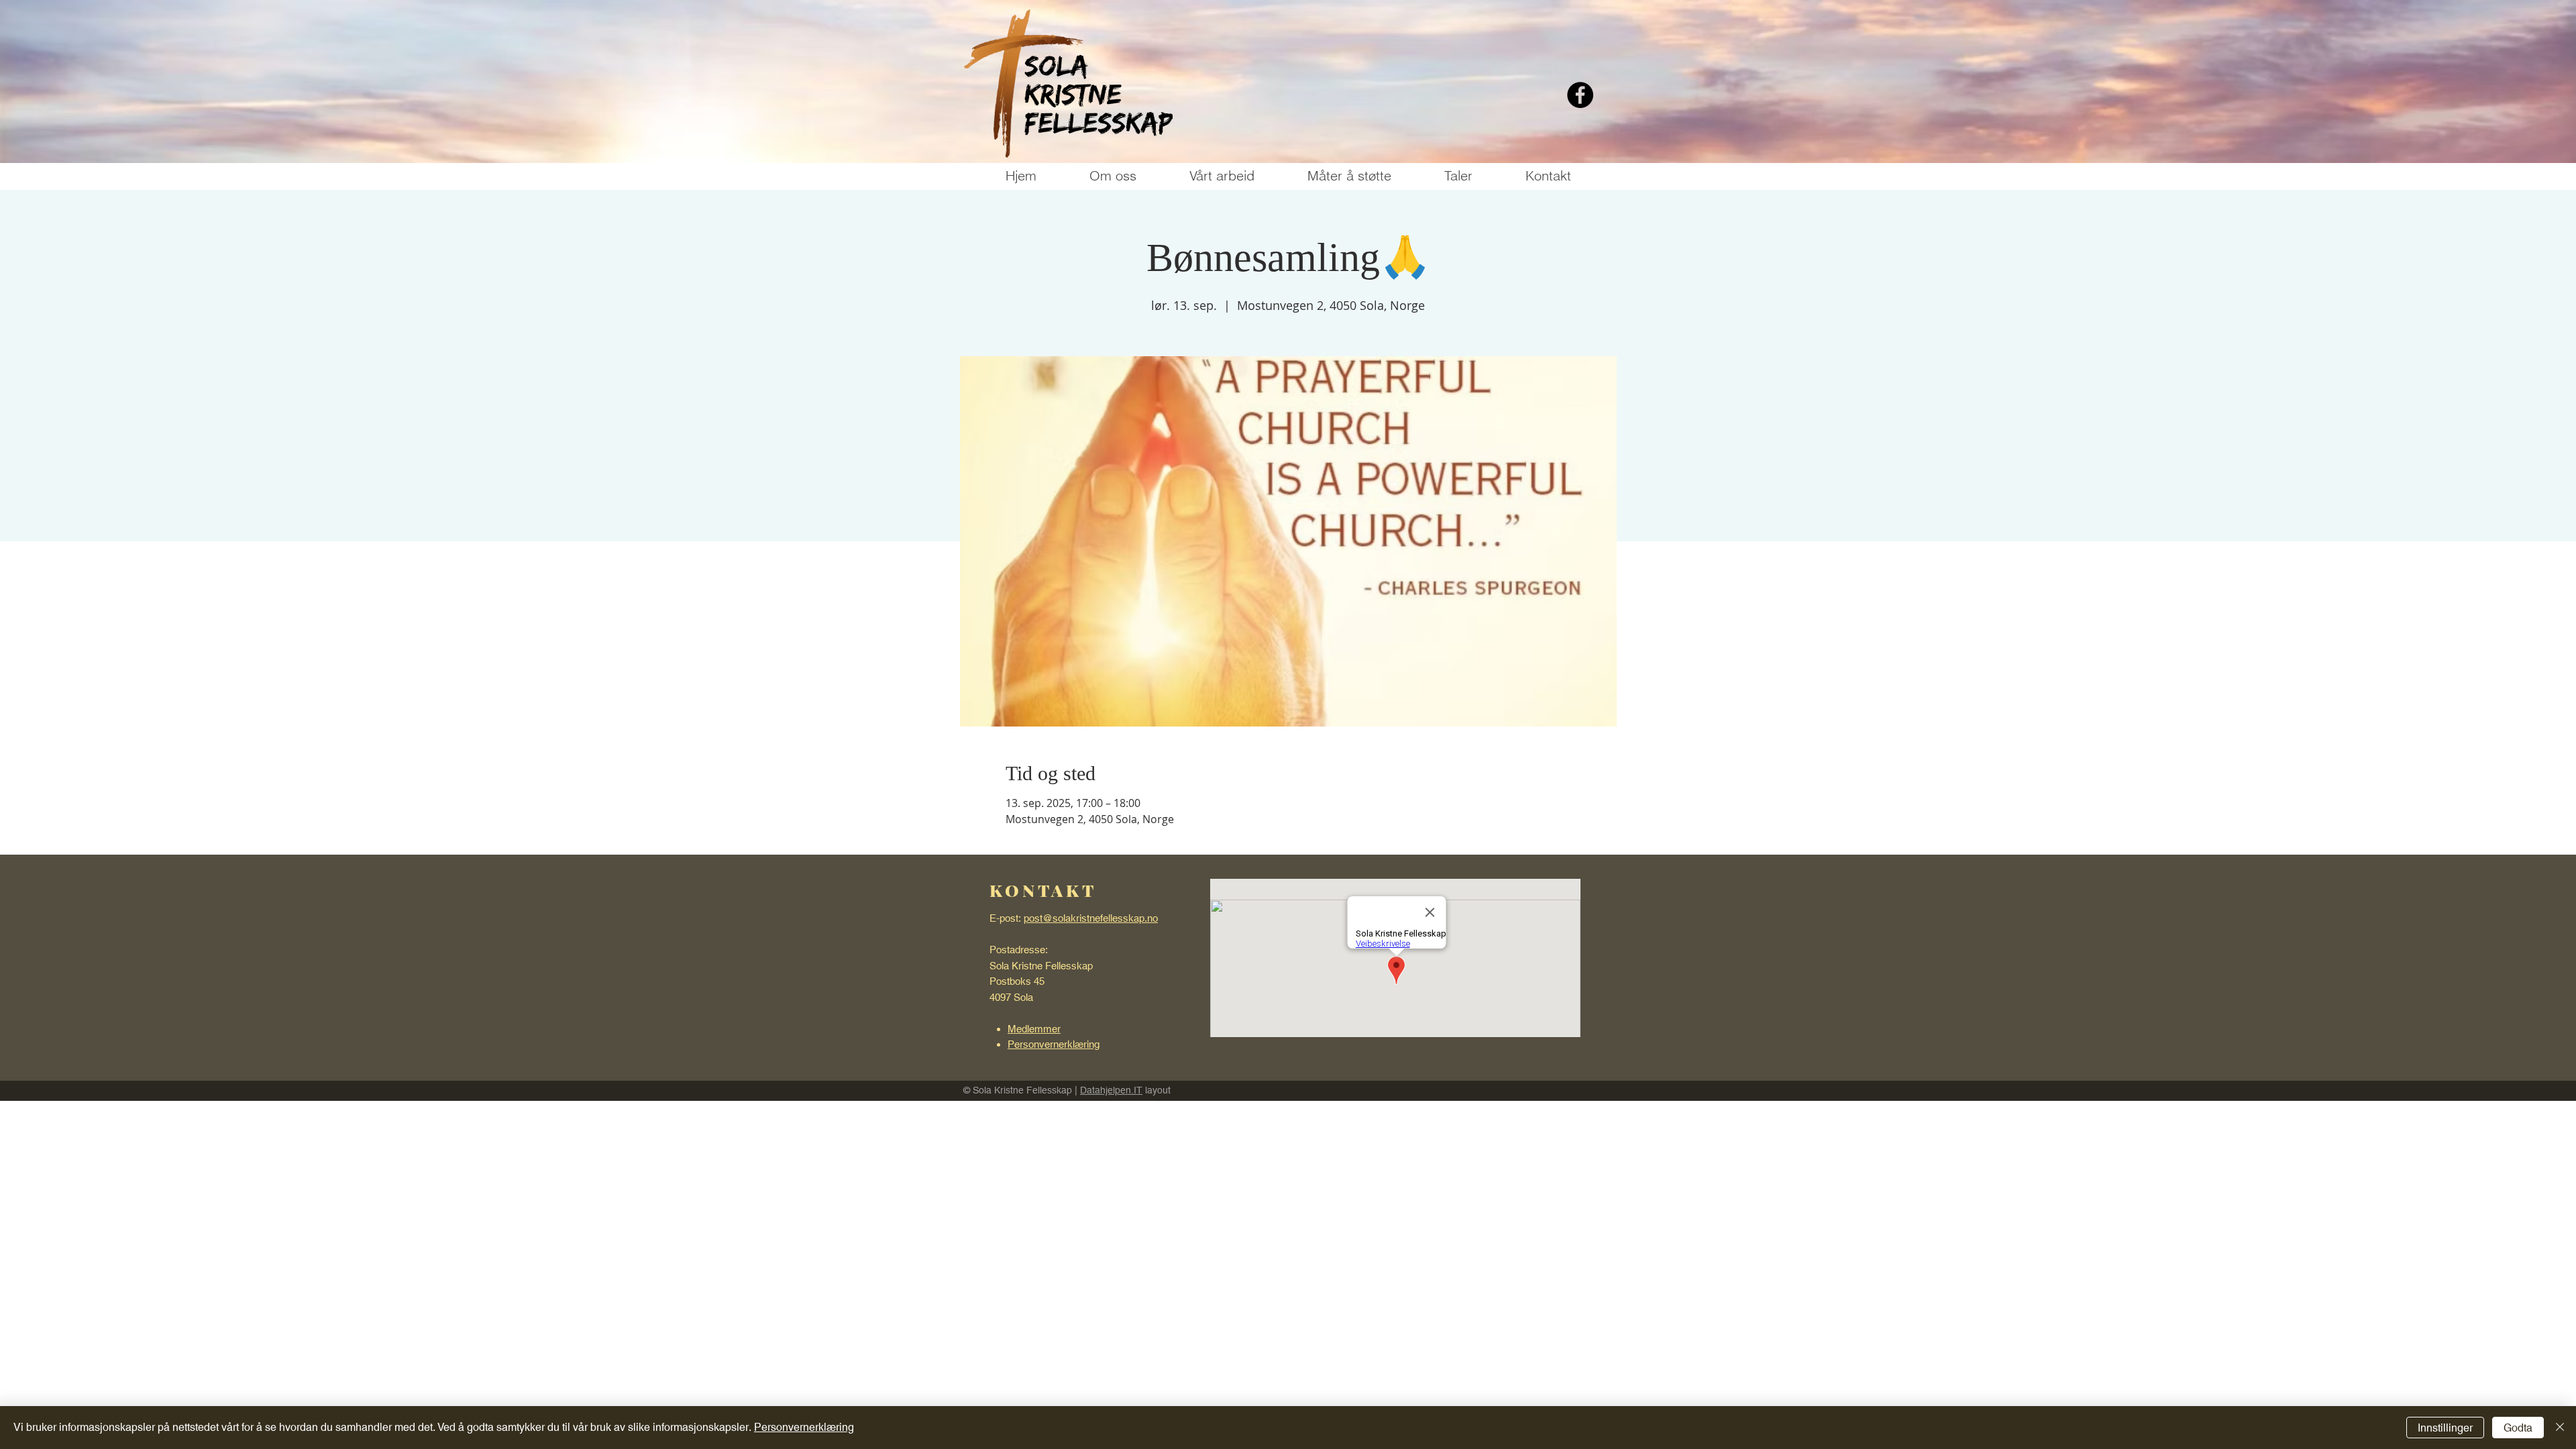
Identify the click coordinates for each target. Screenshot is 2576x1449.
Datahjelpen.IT (1111, 1090)
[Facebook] (1580, 95)
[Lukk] (2560, 1428)
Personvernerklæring (804, 1427)
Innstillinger (2445, 1428)
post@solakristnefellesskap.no (1091, 918)
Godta (2518, 1428)
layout (1157, 1090)
